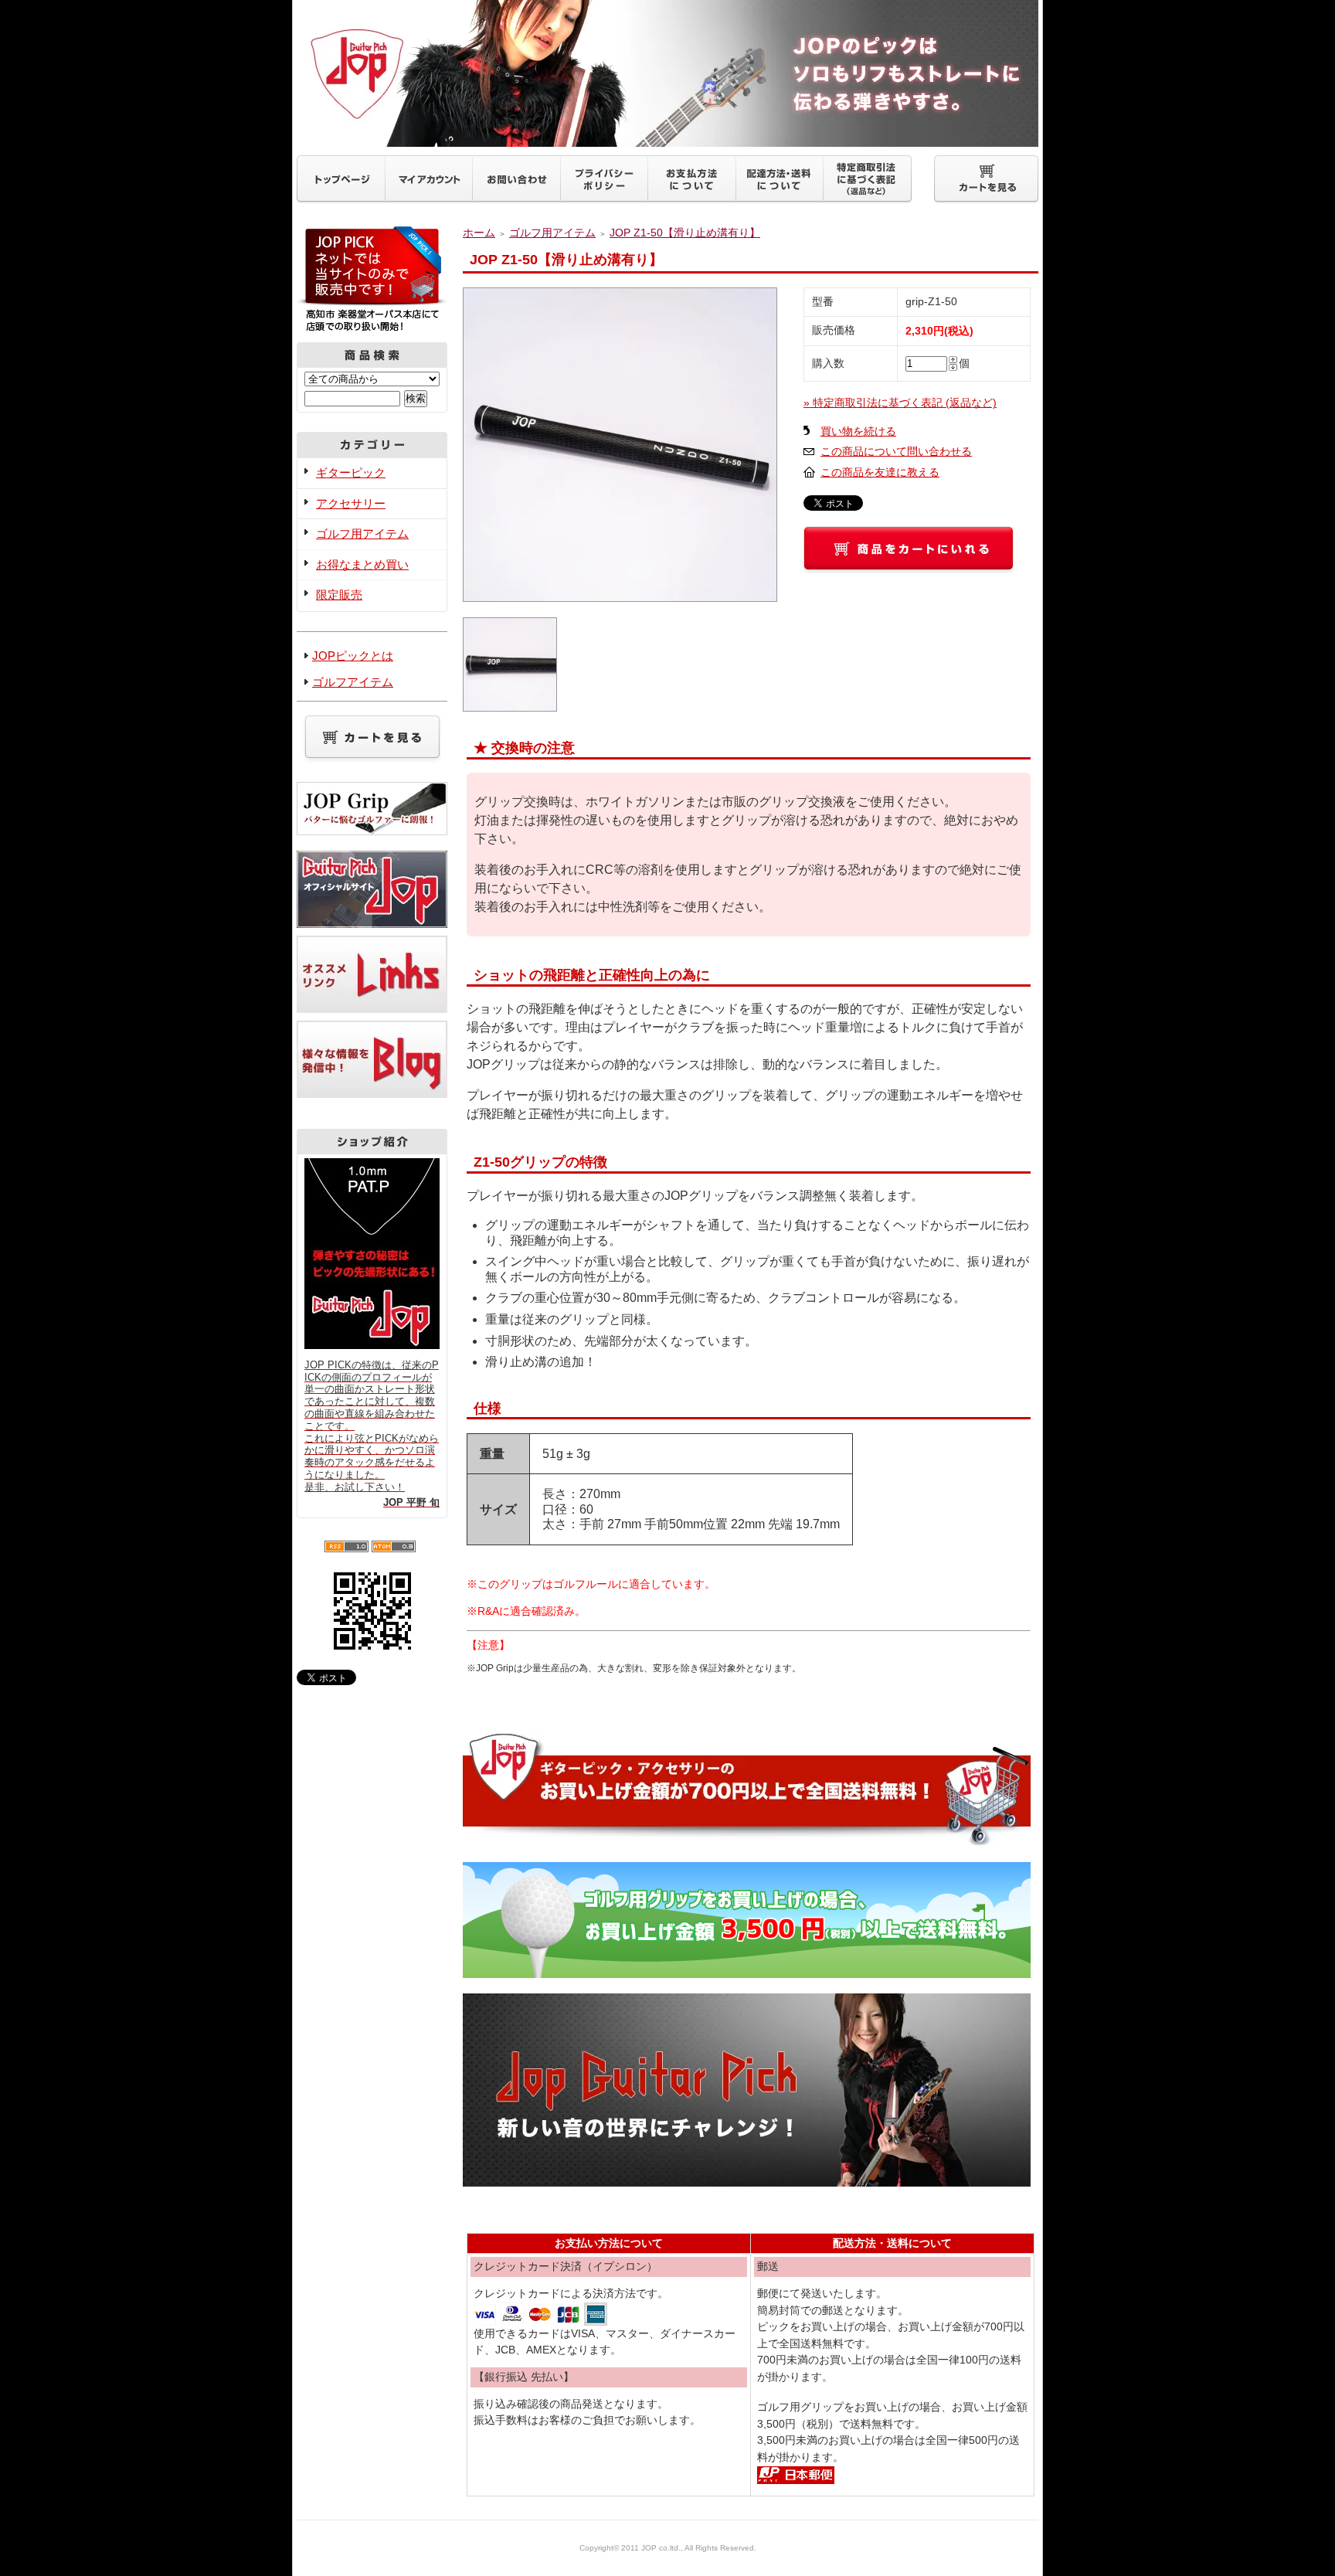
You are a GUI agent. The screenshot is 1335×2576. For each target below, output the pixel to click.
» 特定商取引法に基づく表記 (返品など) (900, 403)
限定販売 (339, 595)
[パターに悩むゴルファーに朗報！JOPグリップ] (372, 827)
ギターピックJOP (667, 73)
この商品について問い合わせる (896, 452)
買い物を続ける (858, 432)
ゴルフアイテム (353, 682)
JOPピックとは (353, 656)
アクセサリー (351, 503)
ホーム (479, 233)
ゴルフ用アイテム (362, 534)
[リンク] (372, 1013)
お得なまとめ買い (362, 564)
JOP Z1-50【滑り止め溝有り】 (685, 233)
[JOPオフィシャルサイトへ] (372, 928)
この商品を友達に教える (880, 472)
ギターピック (351, 472)
